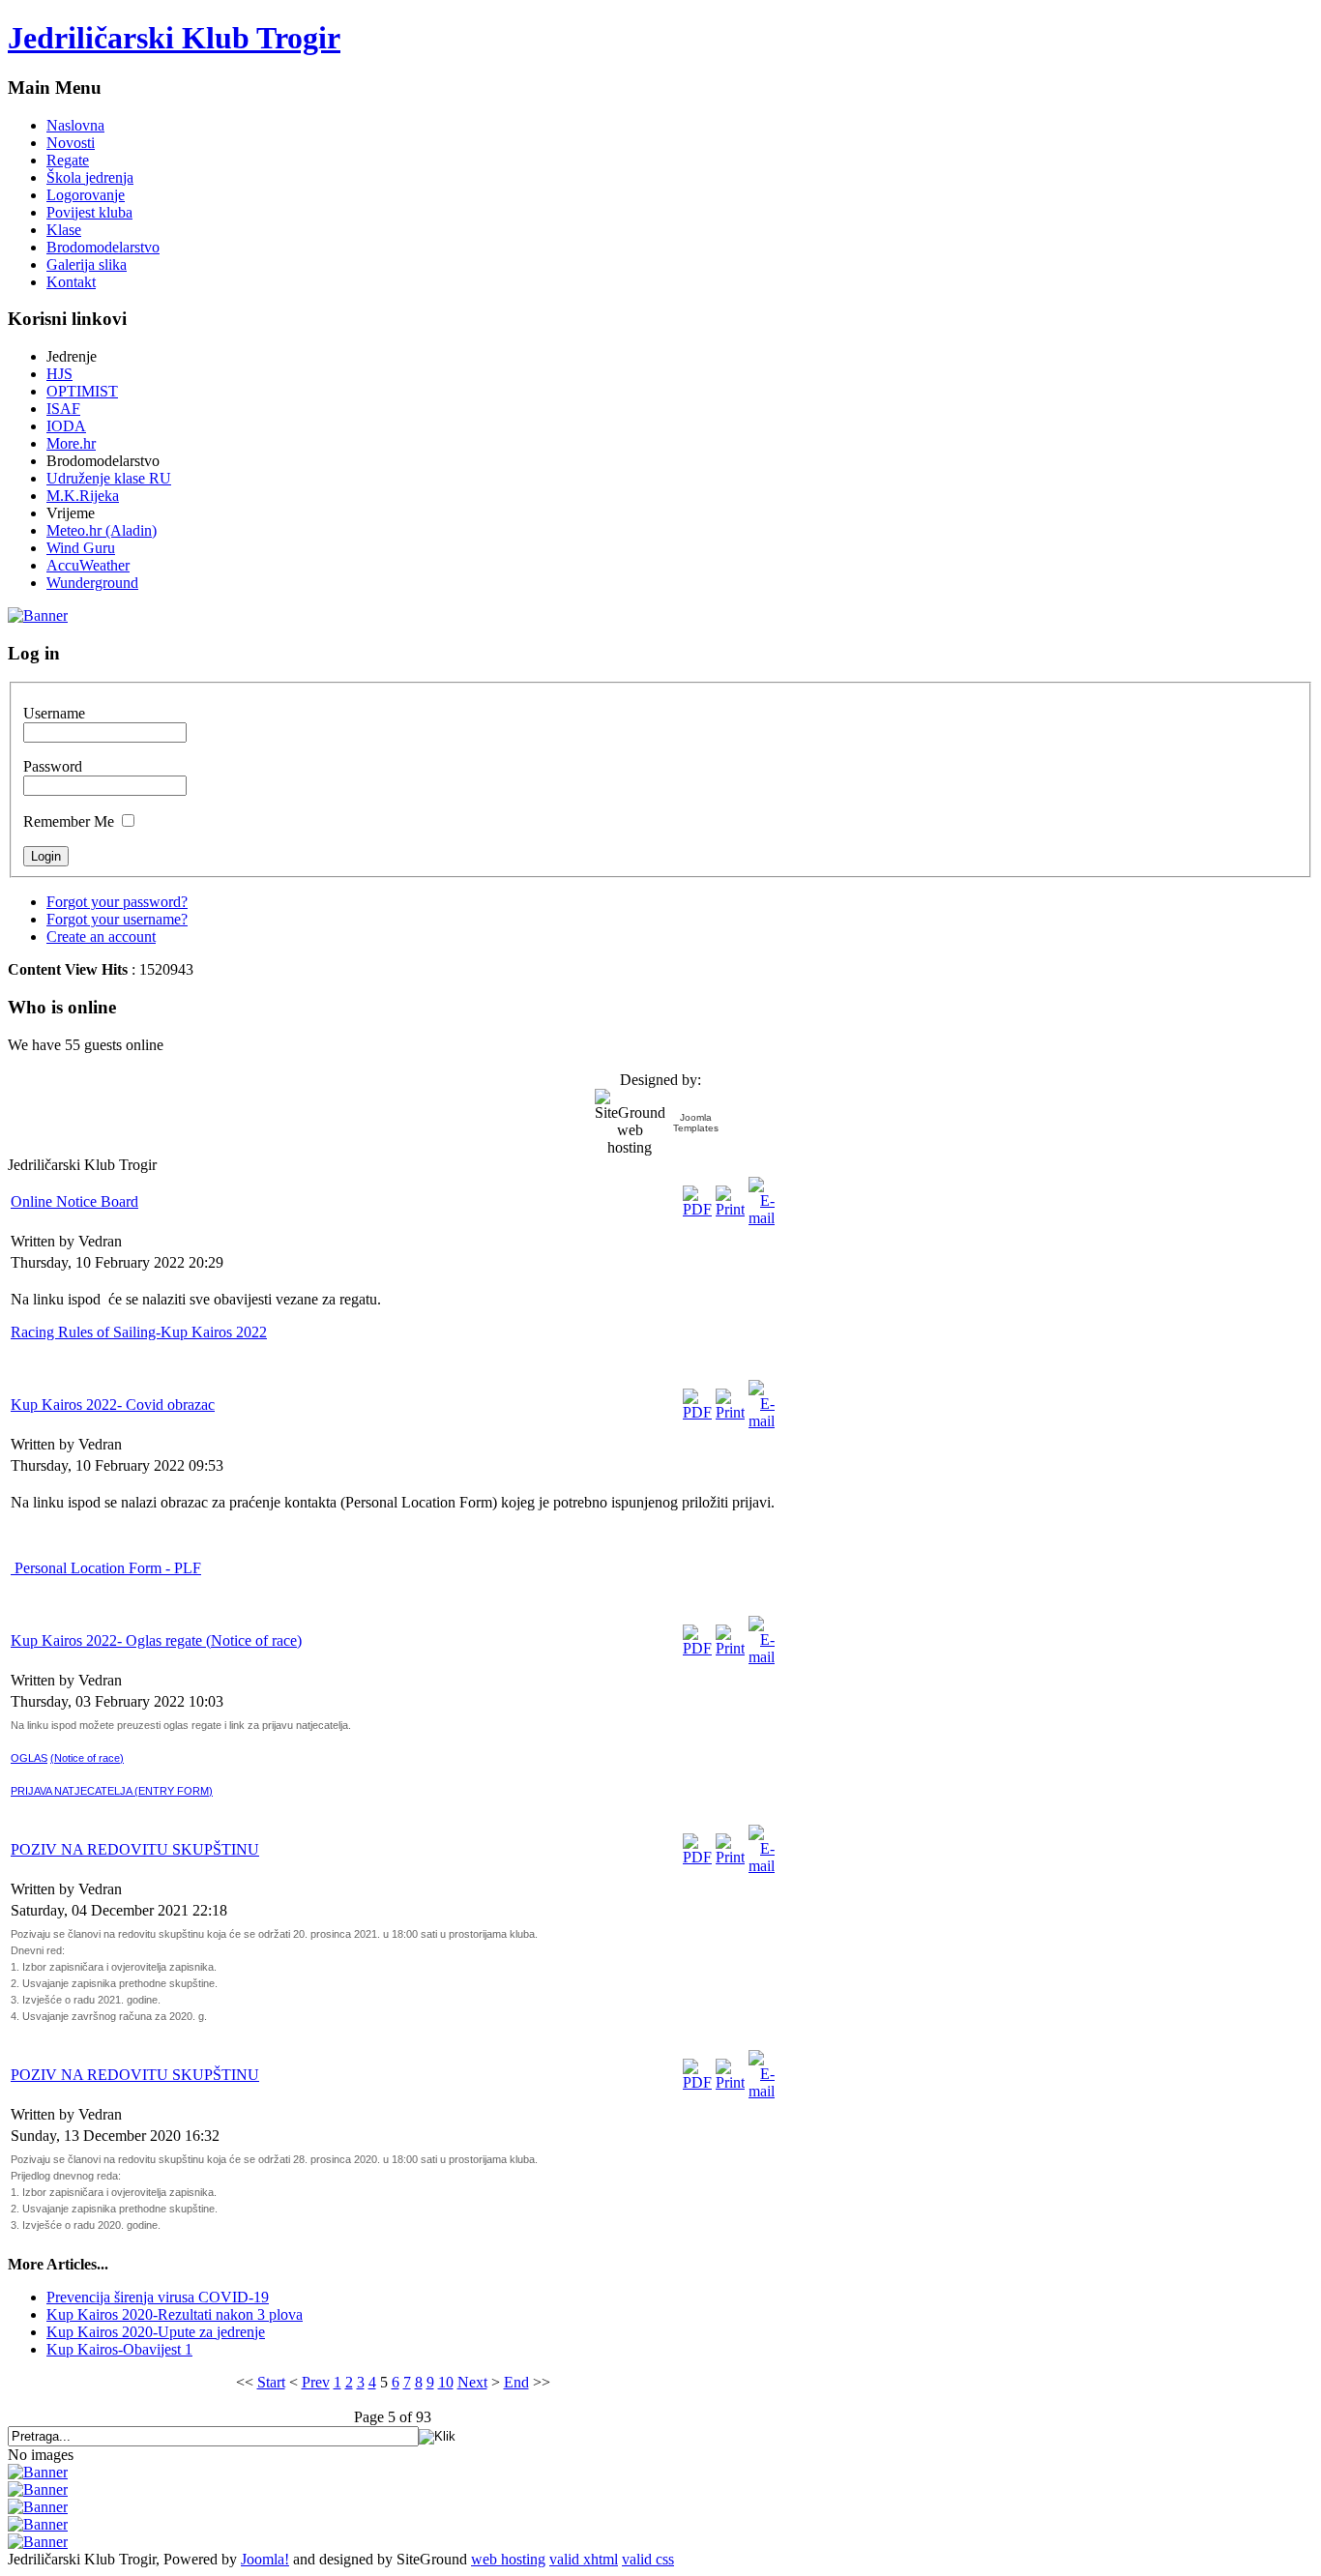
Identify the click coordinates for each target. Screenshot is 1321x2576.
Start (271, 2382)
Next (472, 2382)
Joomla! (265, 2559)
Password (53, 766)
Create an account (101, 937)
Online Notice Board (74, 1201)
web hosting (508, 2559)
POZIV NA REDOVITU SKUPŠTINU (135, 1849)
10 (446, 2382)
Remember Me (69, 821)
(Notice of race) (87, 1758)
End (516, 2382)
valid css (648, 2559)
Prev (316, 2382)
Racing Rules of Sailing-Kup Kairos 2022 (139, 1332)
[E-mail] (762, 1218)
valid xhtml (584, 2559)
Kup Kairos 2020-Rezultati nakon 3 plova (175, 2314)
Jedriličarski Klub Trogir (174, 38)
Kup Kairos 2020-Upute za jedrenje (156, 2332)
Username (54, 713)
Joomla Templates (696, 1123)
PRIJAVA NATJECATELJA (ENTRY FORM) (112, 1791)
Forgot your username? (117, 919)
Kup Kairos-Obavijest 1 (119, 2349)
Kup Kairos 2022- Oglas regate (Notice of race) (156, 1640)
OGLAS (29, 1758)
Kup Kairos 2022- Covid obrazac (113, 1405)
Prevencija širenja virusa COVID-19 (158, 2297)
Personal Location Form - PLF (106, 1568)
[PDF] (697, 1209)
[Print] (730, 1209)
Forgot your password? (117, 902)
